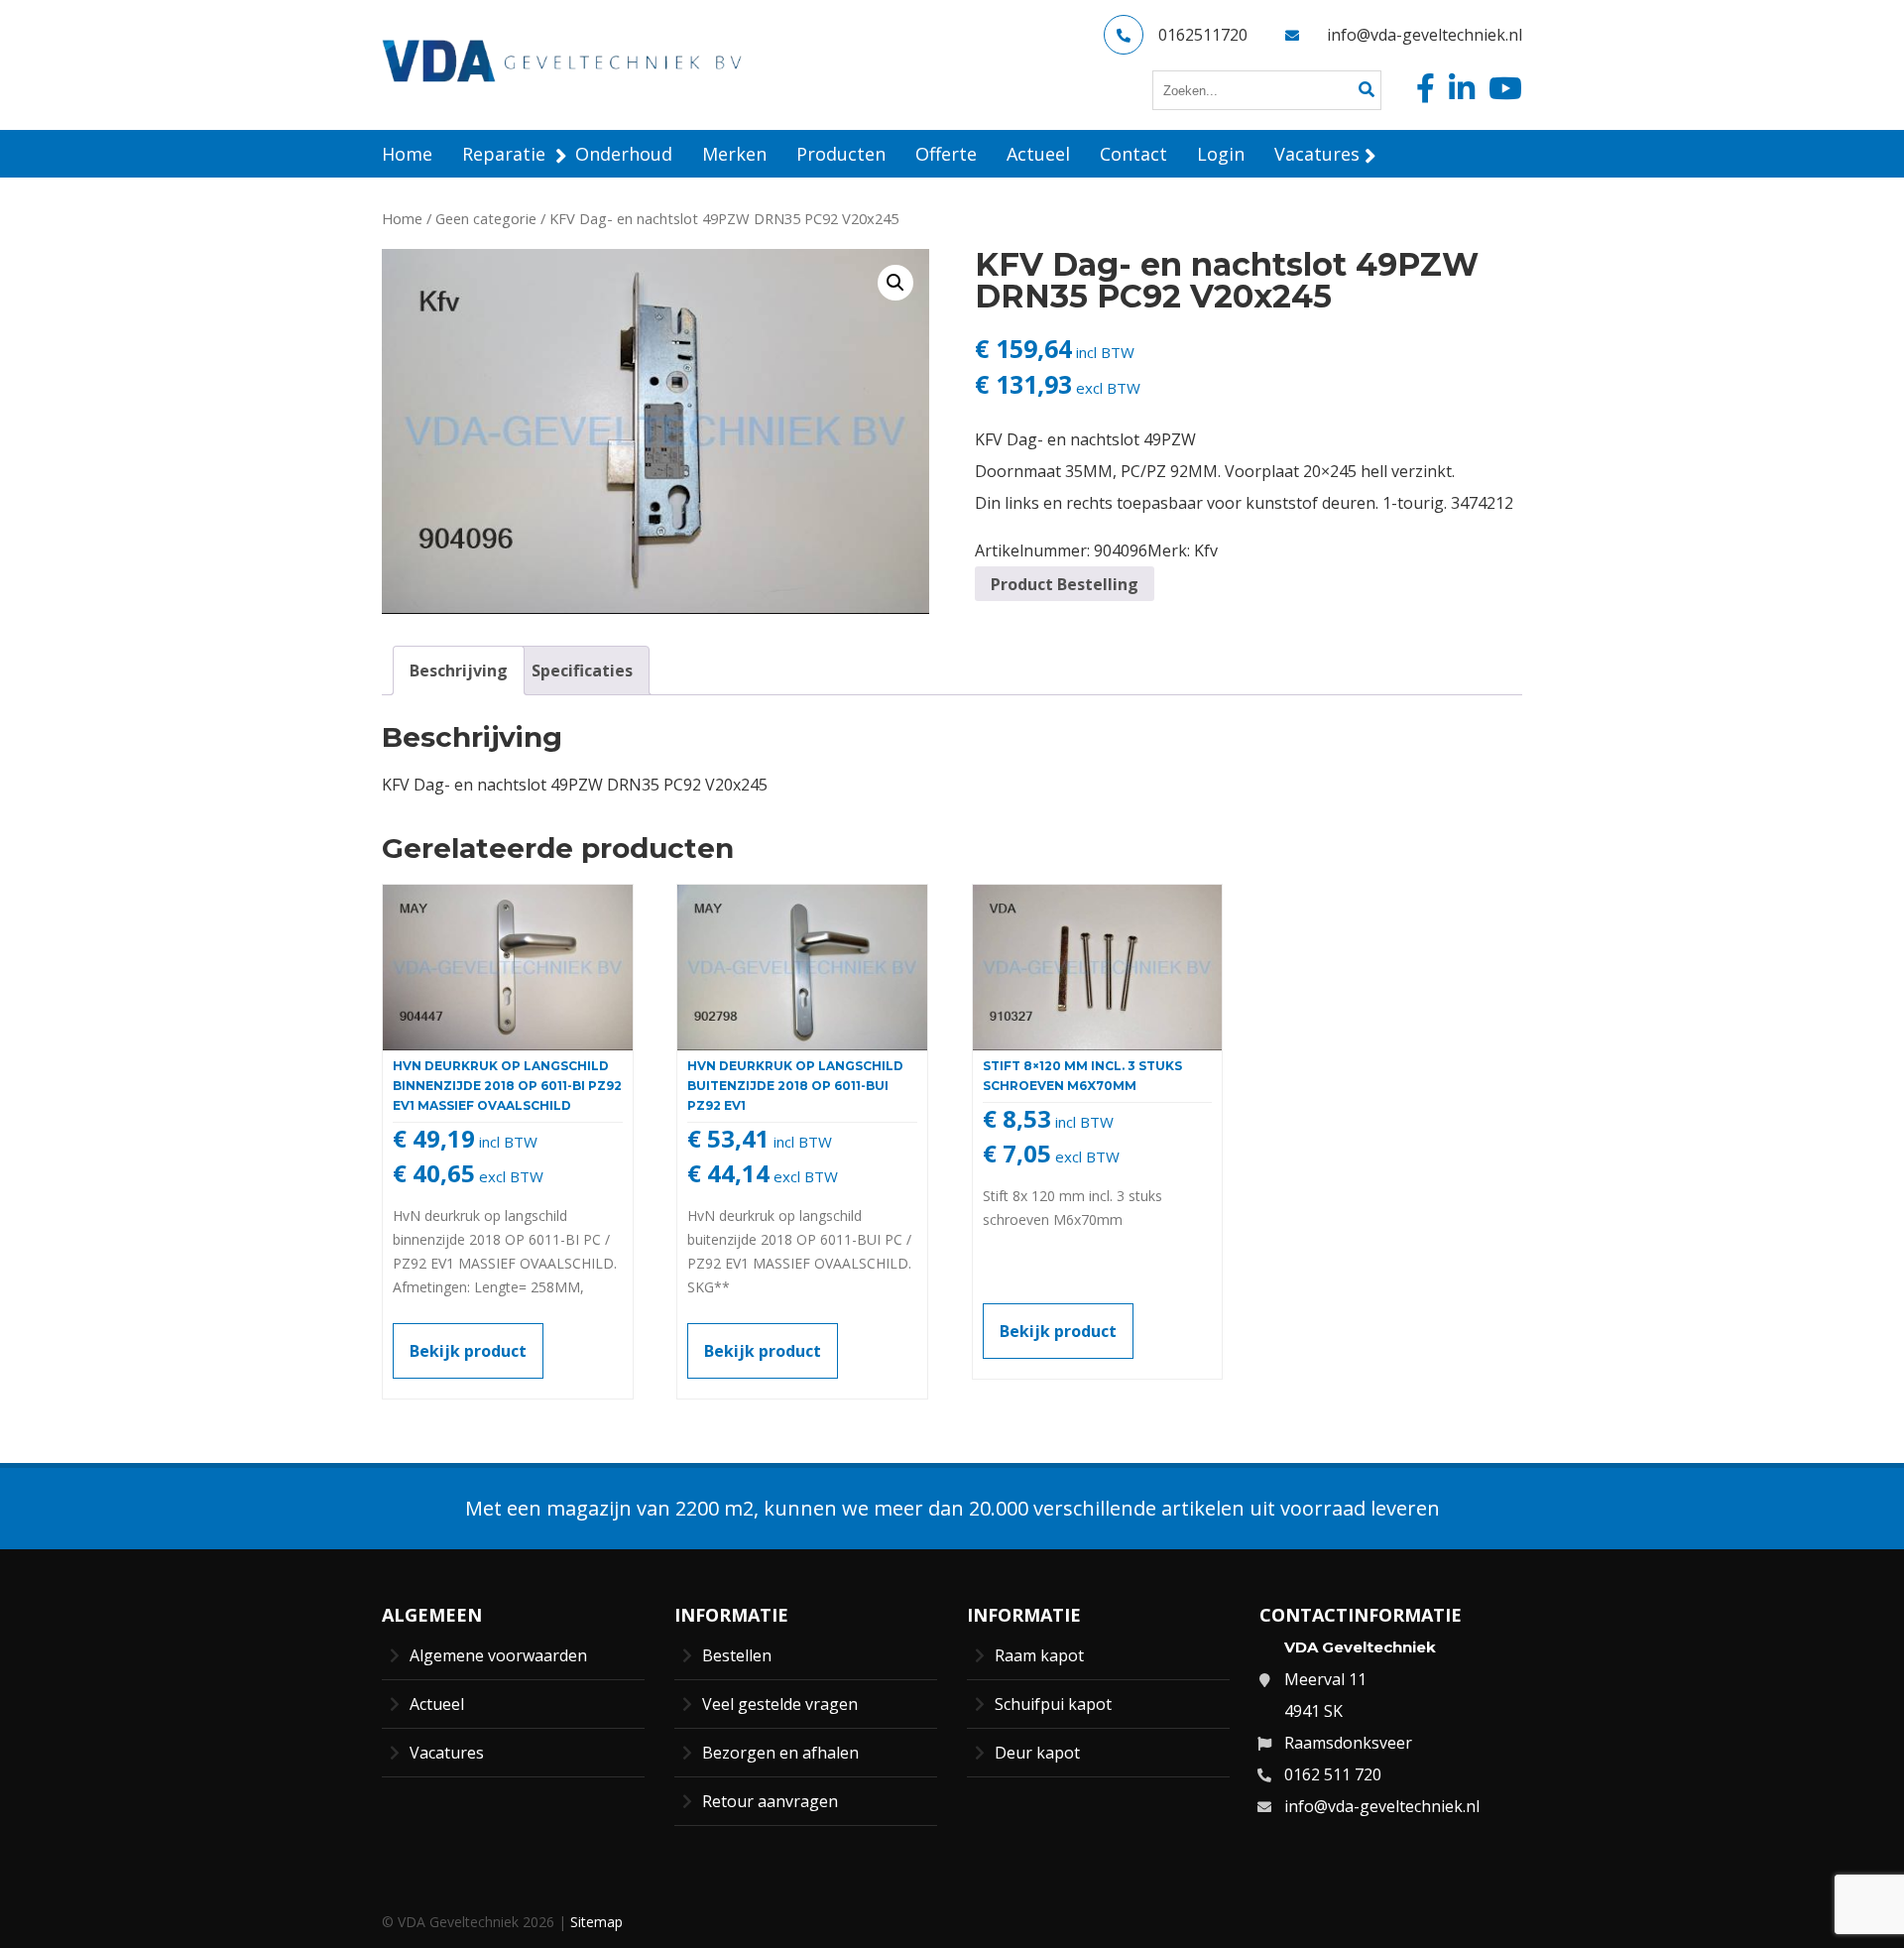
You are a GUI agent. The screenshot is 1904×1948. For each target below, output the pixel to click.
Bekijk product (468, 1351)
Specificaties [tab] (582, 670)
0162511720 (1203, 35)
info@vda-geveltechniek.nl (1425, 35)
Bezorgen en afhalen (780, 1753)
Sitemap (596, 1922)
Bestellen (737, 1655)
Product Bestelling (1065, 584)
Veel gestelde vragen (780, 1704)
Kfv (1206, 550)
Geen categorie (486, 218)
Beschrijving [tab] (459, 670)
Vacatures (447, 1753)
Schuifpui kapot (1053, 1704)
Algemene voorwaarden (498, 1655)
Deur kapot (1037, 1753)
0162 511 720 (1333, 1774)
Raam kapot (1039, 1655)
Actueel (437, 1704)
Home (402, 218)
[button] (895, 283)
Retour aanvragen (770, 1801)
